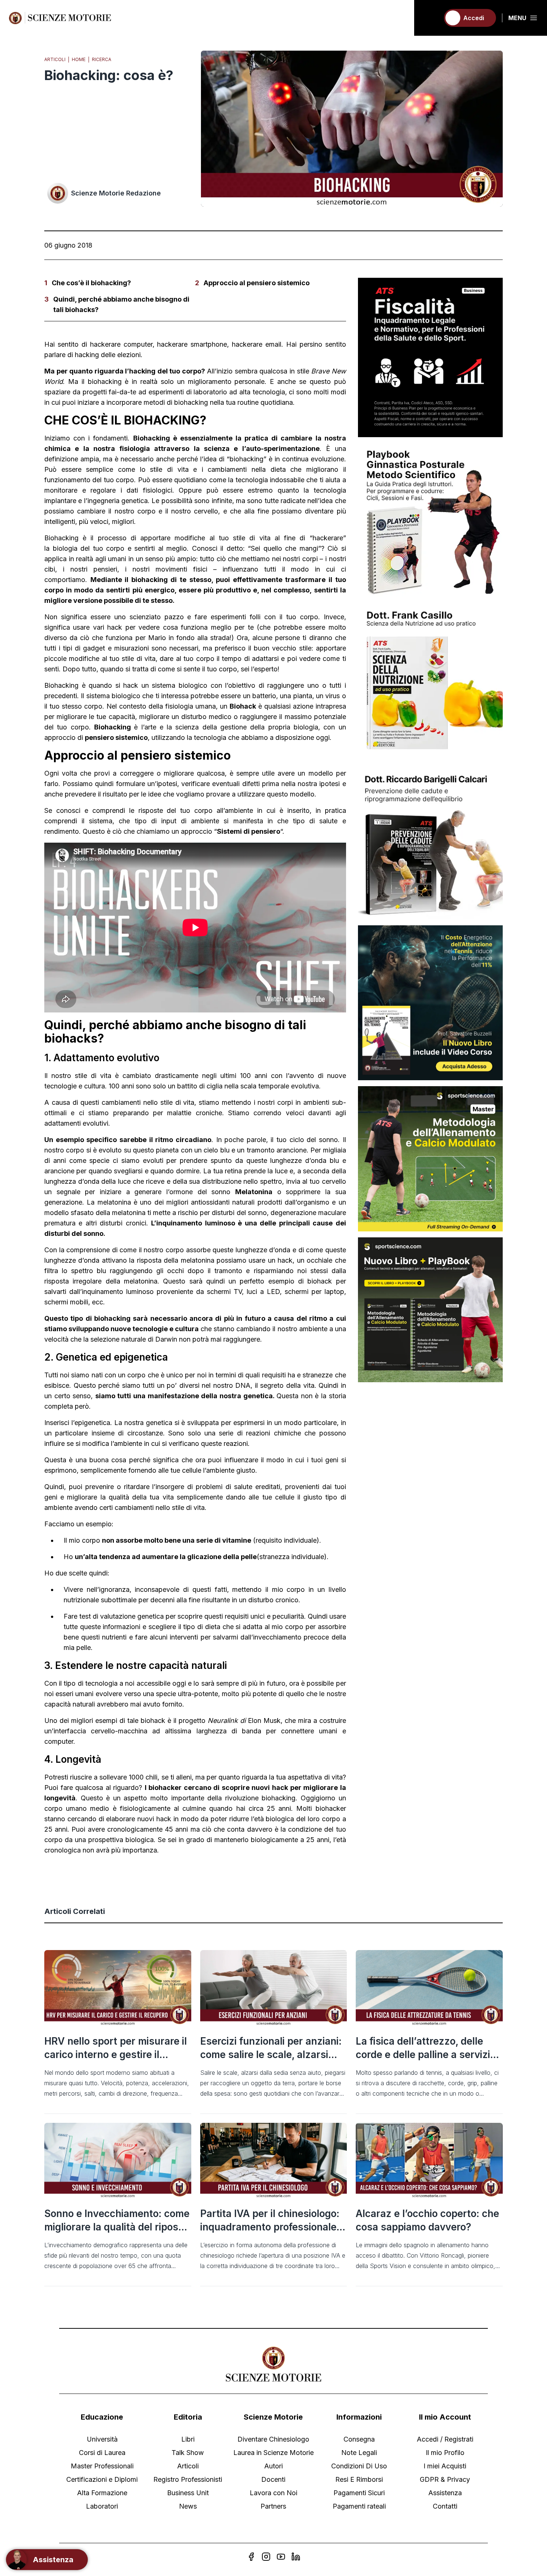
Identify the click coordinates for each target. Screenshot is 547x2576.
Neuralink (223, 1720)
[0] (431, 18)
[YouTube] (281, 2557)
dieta (278, 469)
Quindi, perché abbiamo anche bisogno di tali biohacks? (121, 304)
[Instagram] (266, 2557)
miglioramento (210, 381)
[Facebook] (251, 2557)
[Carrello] (431, 18)
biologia (65, 548)
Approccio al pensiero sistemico (257, 283)
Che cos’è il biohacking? (91, 283)
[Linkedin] (296, 2557)
